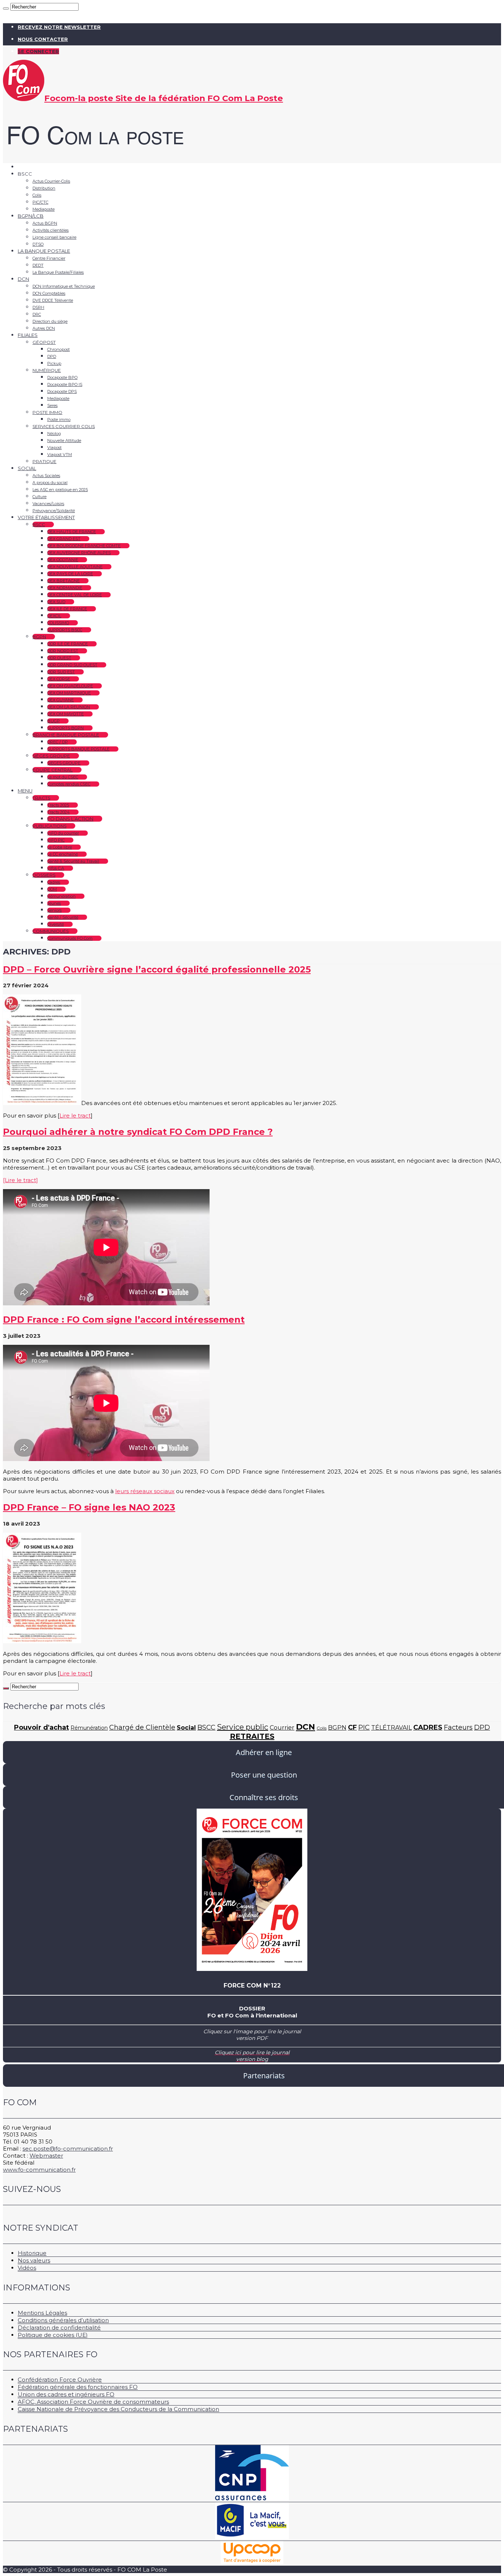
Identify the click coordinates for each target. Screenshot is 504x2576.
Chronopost (58, 349)
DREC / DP (58, 742)
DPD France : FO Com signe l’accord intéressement (124, 1320)
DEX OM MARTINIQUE (69, 693)
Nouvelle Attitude (64, 441)
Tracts (41, 798)
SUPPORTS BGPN (65, 728)
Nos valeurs (34, 2260)
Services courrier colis (64, 426)
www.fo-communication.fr (39, 2170)
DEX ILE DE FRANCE (67, 609)
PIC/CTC (40, 202)
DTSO (38, 244)
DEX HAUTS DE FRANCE (72, 532)
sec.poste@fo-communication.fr (68, 2149)
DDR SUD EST (61, 672)
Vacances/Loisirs (48, 504)
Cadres (54, 882)
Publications (49, 826)
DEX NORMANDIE (65, 588)
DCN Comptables (49, 293)
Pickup (54, 363)
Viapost (54, 448)
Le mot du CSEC (63, 777)
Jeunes (54, 903)
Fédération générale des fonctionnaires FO (78, 2387)
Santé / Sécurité (63, 917)
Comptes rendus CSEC (69, 784)
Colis (37, 195)
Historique (32, 2253)
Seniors (54, 910)
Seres (52, 405)
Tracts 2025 (58, 805)
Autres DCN (44, 328)
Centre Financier (49, 258)
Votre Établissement (46, 517)
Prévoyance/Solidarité (54, 511)
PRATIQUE (44, 461)
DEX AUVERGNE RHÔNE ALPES (79, 553)
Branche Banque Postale (66, 735)
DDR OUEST (59, 658)
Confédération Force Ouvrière (60, 2380)
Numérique (47, 370)
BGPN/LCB (31, 216)
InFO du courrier (63, 833)
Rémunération (61, 896)
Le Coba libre (60, 847)
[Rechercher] (6, 8)
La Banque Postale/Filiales (58, 272)
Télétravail (391, 1728)
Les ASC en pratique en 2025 (60, 490)
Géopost (44, 342)
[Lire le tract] (20, 1180)
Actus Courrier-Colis (51, 181)
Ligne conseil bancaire (54, 237)
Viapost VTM (60, 455)
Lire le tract (75, 1116)
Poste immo (47, 412)
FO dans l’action (70, 819)
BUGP (53, 721)
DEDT (38, 265)
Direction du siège (50, 321)
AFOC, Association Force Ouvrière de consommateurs (93, 2402)
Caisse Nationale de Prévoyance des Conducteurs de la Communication (118, 2409)
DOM (52, 889)
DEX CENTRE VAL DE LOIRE (75, 595)
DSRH (38, 307)
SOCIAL (27, 468)
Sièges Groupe (51, 756)
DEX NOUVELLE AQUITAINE (75, 567)
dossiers (44, 875)
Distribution (44, 188)
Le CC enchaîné (63, 854)
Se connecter (38, 51)
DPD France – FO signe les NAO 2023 (89, 1507)
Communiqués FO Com (70, 938)
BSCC (39, 524)
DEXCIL (54, 616)
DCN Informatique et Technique (64, 286)
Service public (243, 1727)
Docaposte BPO (62, 377)
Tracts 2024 (58, 812)
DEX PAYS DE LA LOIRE (70, 574)
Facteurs (458, 1727)
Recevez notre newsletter (59, 27)
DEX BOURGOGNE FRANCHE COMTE (84, 546)
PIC (364, 1727)
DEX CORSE (59, 679)
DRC (37, 314)
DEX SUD (56, 602)
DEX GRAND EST (64, 539)
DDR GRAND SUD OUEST (72, 665)
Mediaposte (44, 209)
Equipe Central (53, 770)
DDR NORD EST (63, 651)
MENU (25, 791)
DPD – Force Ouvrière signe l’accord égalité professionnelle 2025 (157, 969)
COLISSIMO (58, 623)
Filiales (28, 335)
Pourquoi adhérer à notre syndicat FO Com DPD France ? (138, 1132)
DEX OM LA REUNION (69, 707)
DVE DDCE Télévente (53, 300)
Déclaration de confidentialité (59, 2328)
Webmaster (46, 2156)
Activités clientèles (51, 230)
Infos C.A (56, 868)
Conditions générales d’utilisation (63, 2320)
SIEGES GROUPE (64, 763)
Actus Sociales (46, 476)
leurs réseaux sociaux (145, 1491)
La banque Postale (44, 251)
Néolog (54, 434)
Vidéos (27, 2268)
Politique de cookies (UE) (53, 2335)
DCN (23, 279)
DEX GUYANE (61, 700)
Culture (39, 497)
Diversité (56, 924)
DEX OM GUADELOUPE (70, 686)
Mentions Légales (42, 2313)
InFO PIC (56, 840)
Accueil (27, 167)
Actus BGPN (45, 223)
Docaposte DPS (62, 391)
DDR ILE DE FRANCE (68, 644)
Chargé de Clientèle (142, 1727)
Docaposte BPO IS (65, 384)
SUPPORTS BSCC (65, 630)
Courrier (282, 1728)
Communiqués (51, 931)
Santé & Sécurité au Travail (73, 861)
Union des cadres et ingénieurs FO (66, 2394)
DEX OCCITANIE (63, 560)
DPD (52, 356)
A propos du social (50, 483)
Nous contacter (43, 39)
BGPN (39, 637)
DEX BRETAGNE (63, 581)
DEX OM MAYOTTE (65, 714)
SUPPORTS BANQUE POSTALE (78, 749)
